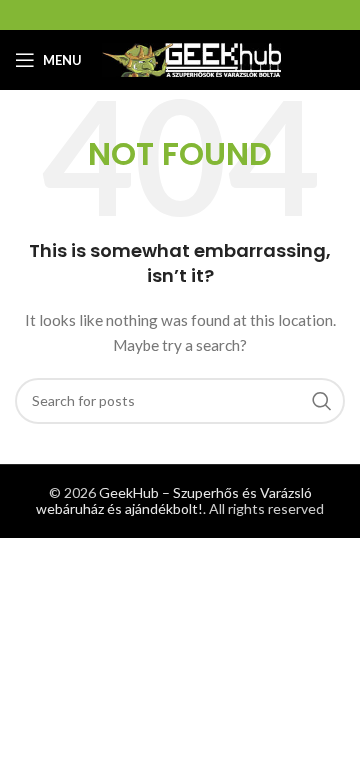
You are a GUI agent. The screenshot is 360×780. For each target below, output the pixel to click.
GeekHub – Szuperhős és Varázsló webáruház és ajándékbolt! (174, 501)
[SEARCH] (322, 401)
